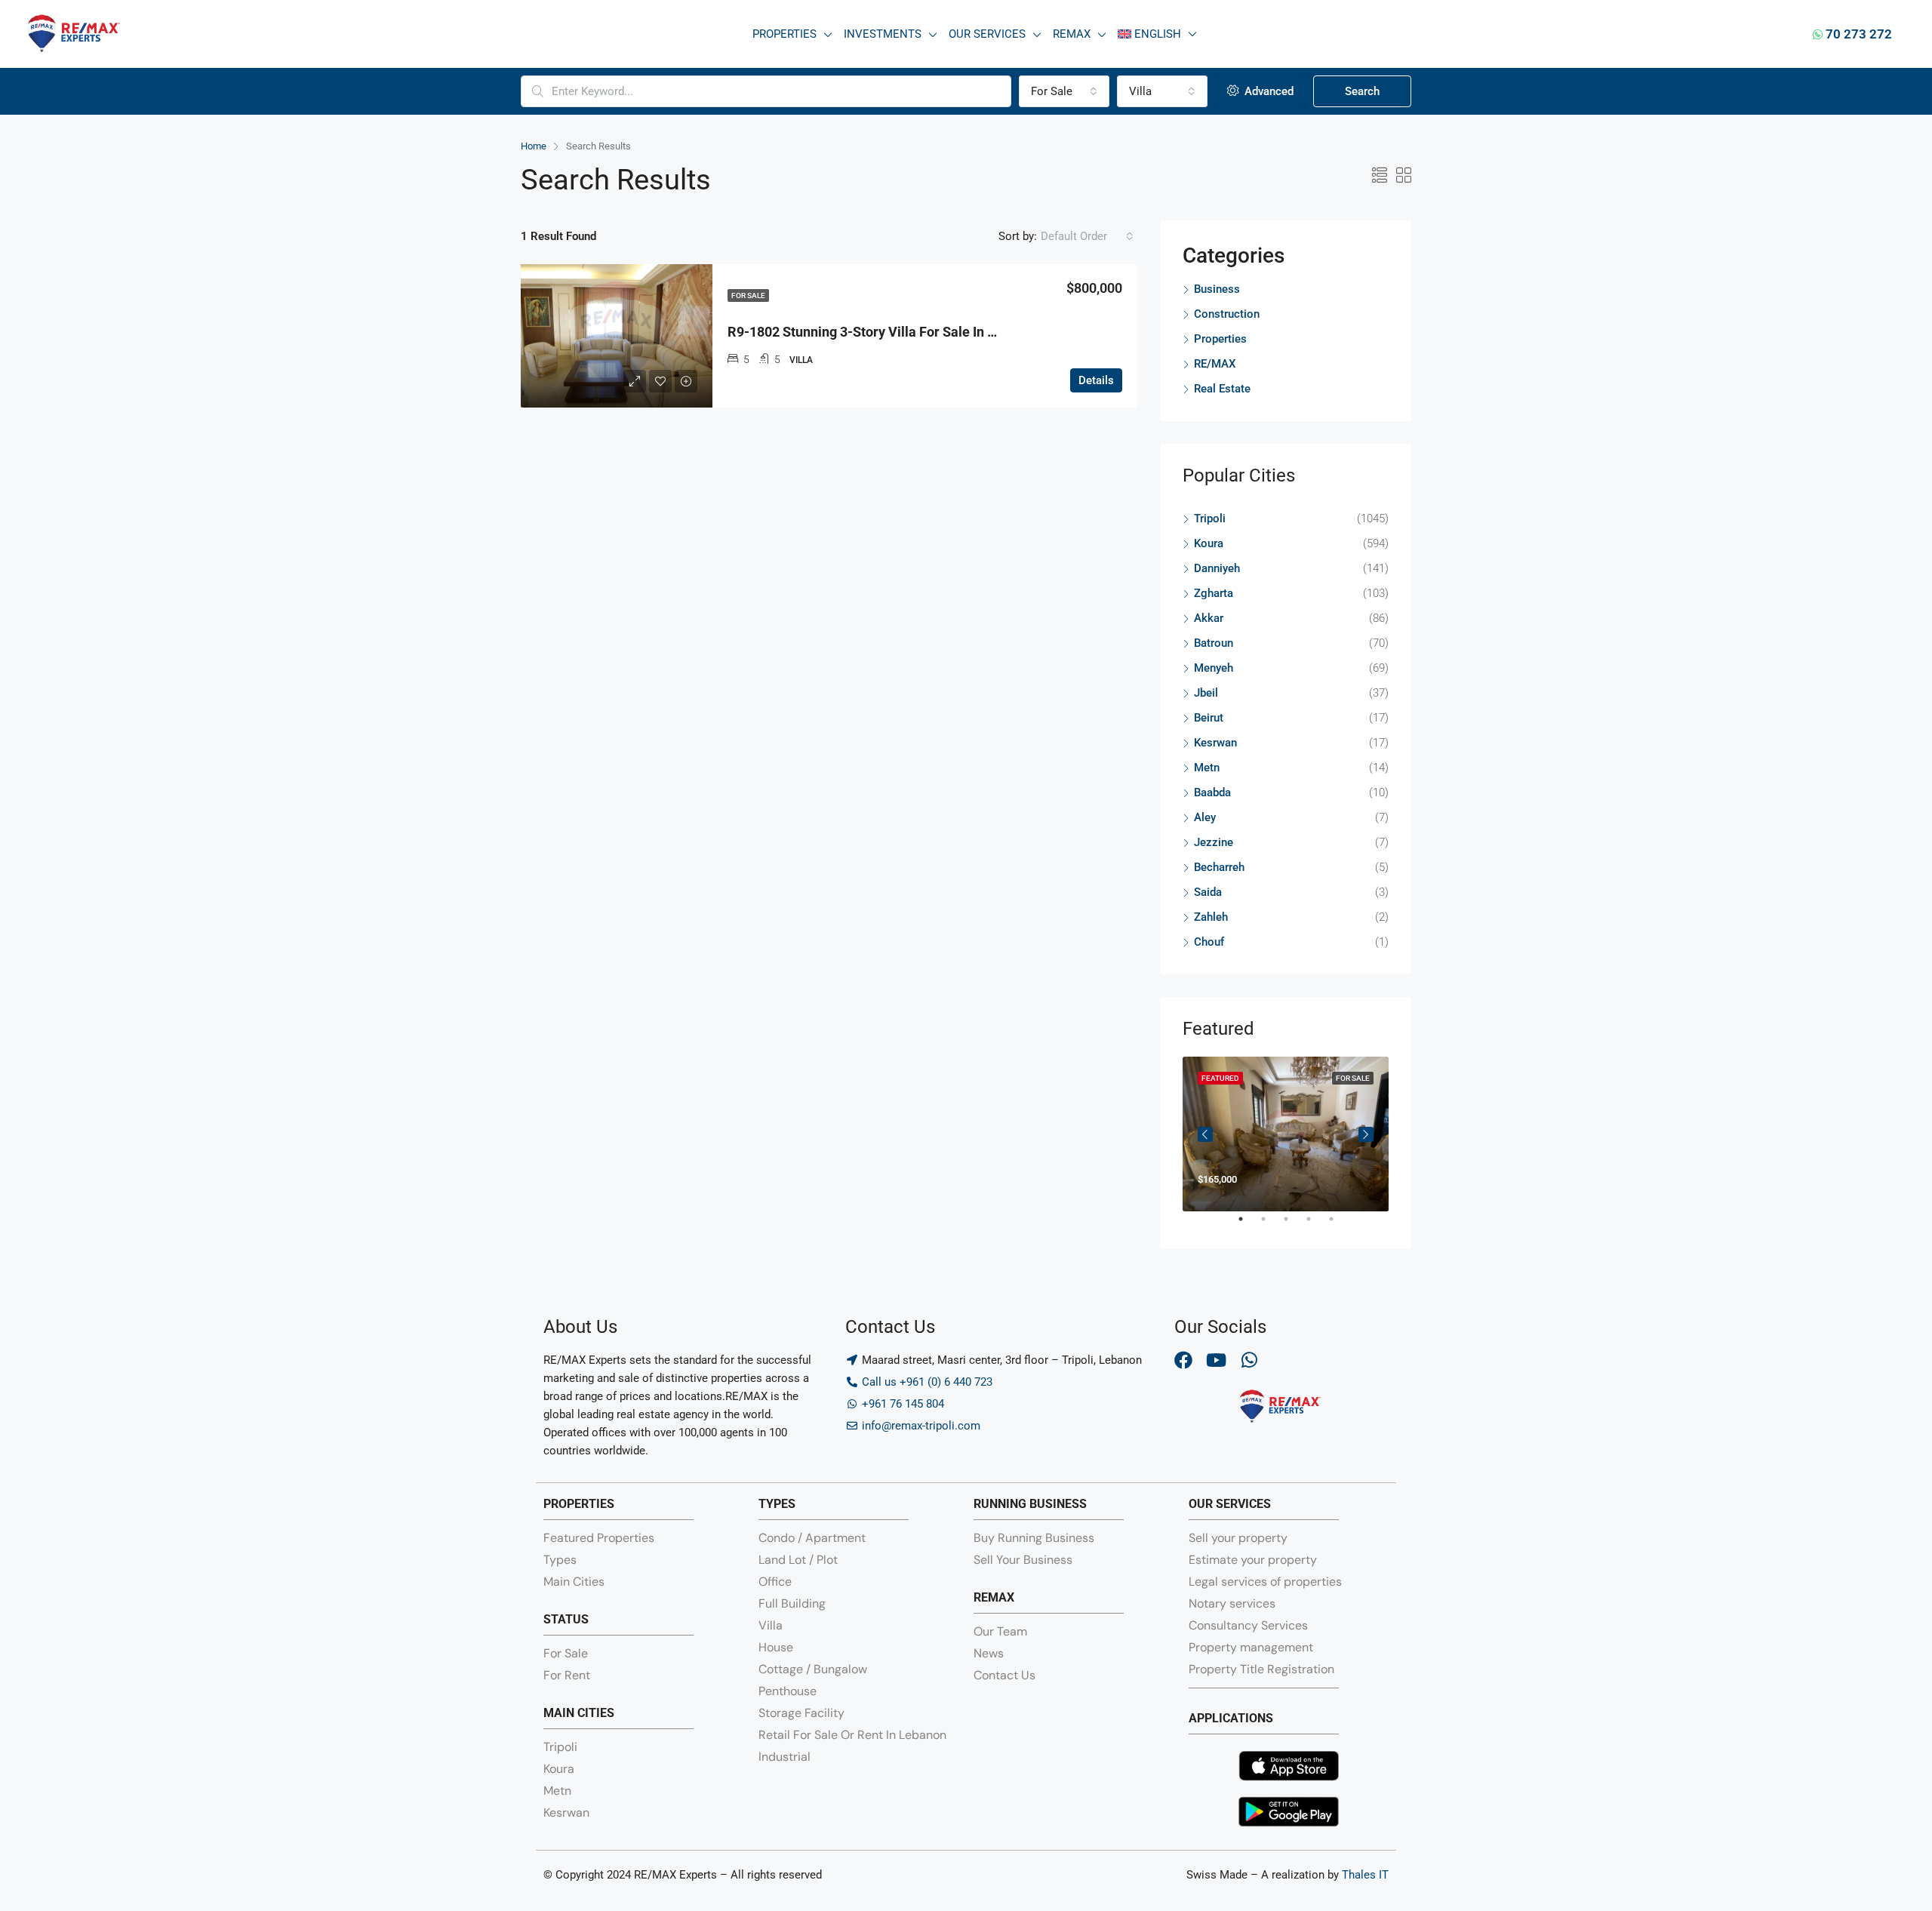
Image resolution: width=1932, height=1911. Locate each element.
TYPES (777, 1504)
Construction (1227, 314)
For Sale (748, 295)
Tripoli (1210, 519)
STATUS (566, 1619)
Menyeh (1214, 668)
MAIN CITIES (579, 1713)
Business (1217, 289)
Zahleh (1211, 917)
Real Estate (1222, 389)
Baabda (1212, 792)
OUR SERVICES (1230, 1504)
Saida (1208, 892)
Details (1096, 380)
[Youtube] (1217, 1360)
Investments (883, 34)
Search (1362, 91)
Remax (1072, 34)
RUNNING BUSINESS (1030, 1504)
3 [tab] (1294, 1225)
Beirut (1209, 718)
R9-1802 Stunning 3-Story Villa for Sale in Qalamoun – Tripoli (915, 332)
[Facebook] (1183, 1360)
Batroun (1214, 643)
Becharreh (1219, 867)
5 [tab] (1339, 1225)
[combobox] (1064, 91)
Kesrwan (1215, 743)
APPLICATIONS (1231, 1718)
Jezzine (1214, 842)
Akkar (1209, 618)
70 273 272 (1857, 34)
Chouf (1209, 942)
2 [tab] (1271, 1225)
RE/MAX (1215, 364)
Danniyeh (1217, 568)
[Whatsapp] (1250, 1360)
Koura (1209, 543)
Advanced (1267, 91)
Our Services (987, 34)
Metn (1207, 768)
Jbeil (1206, 693)
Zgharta (1214, 593)
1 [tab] (1248, 1225)
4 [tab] (1316, 1225)
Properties (784, 34)
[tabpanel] (1286, 1134)
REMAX (994, 1597)
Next (1366, 1134)
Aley (1205, 817)
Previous (1205, 1134)
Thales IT (1365, 1875)
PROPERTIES (579, 1504)
